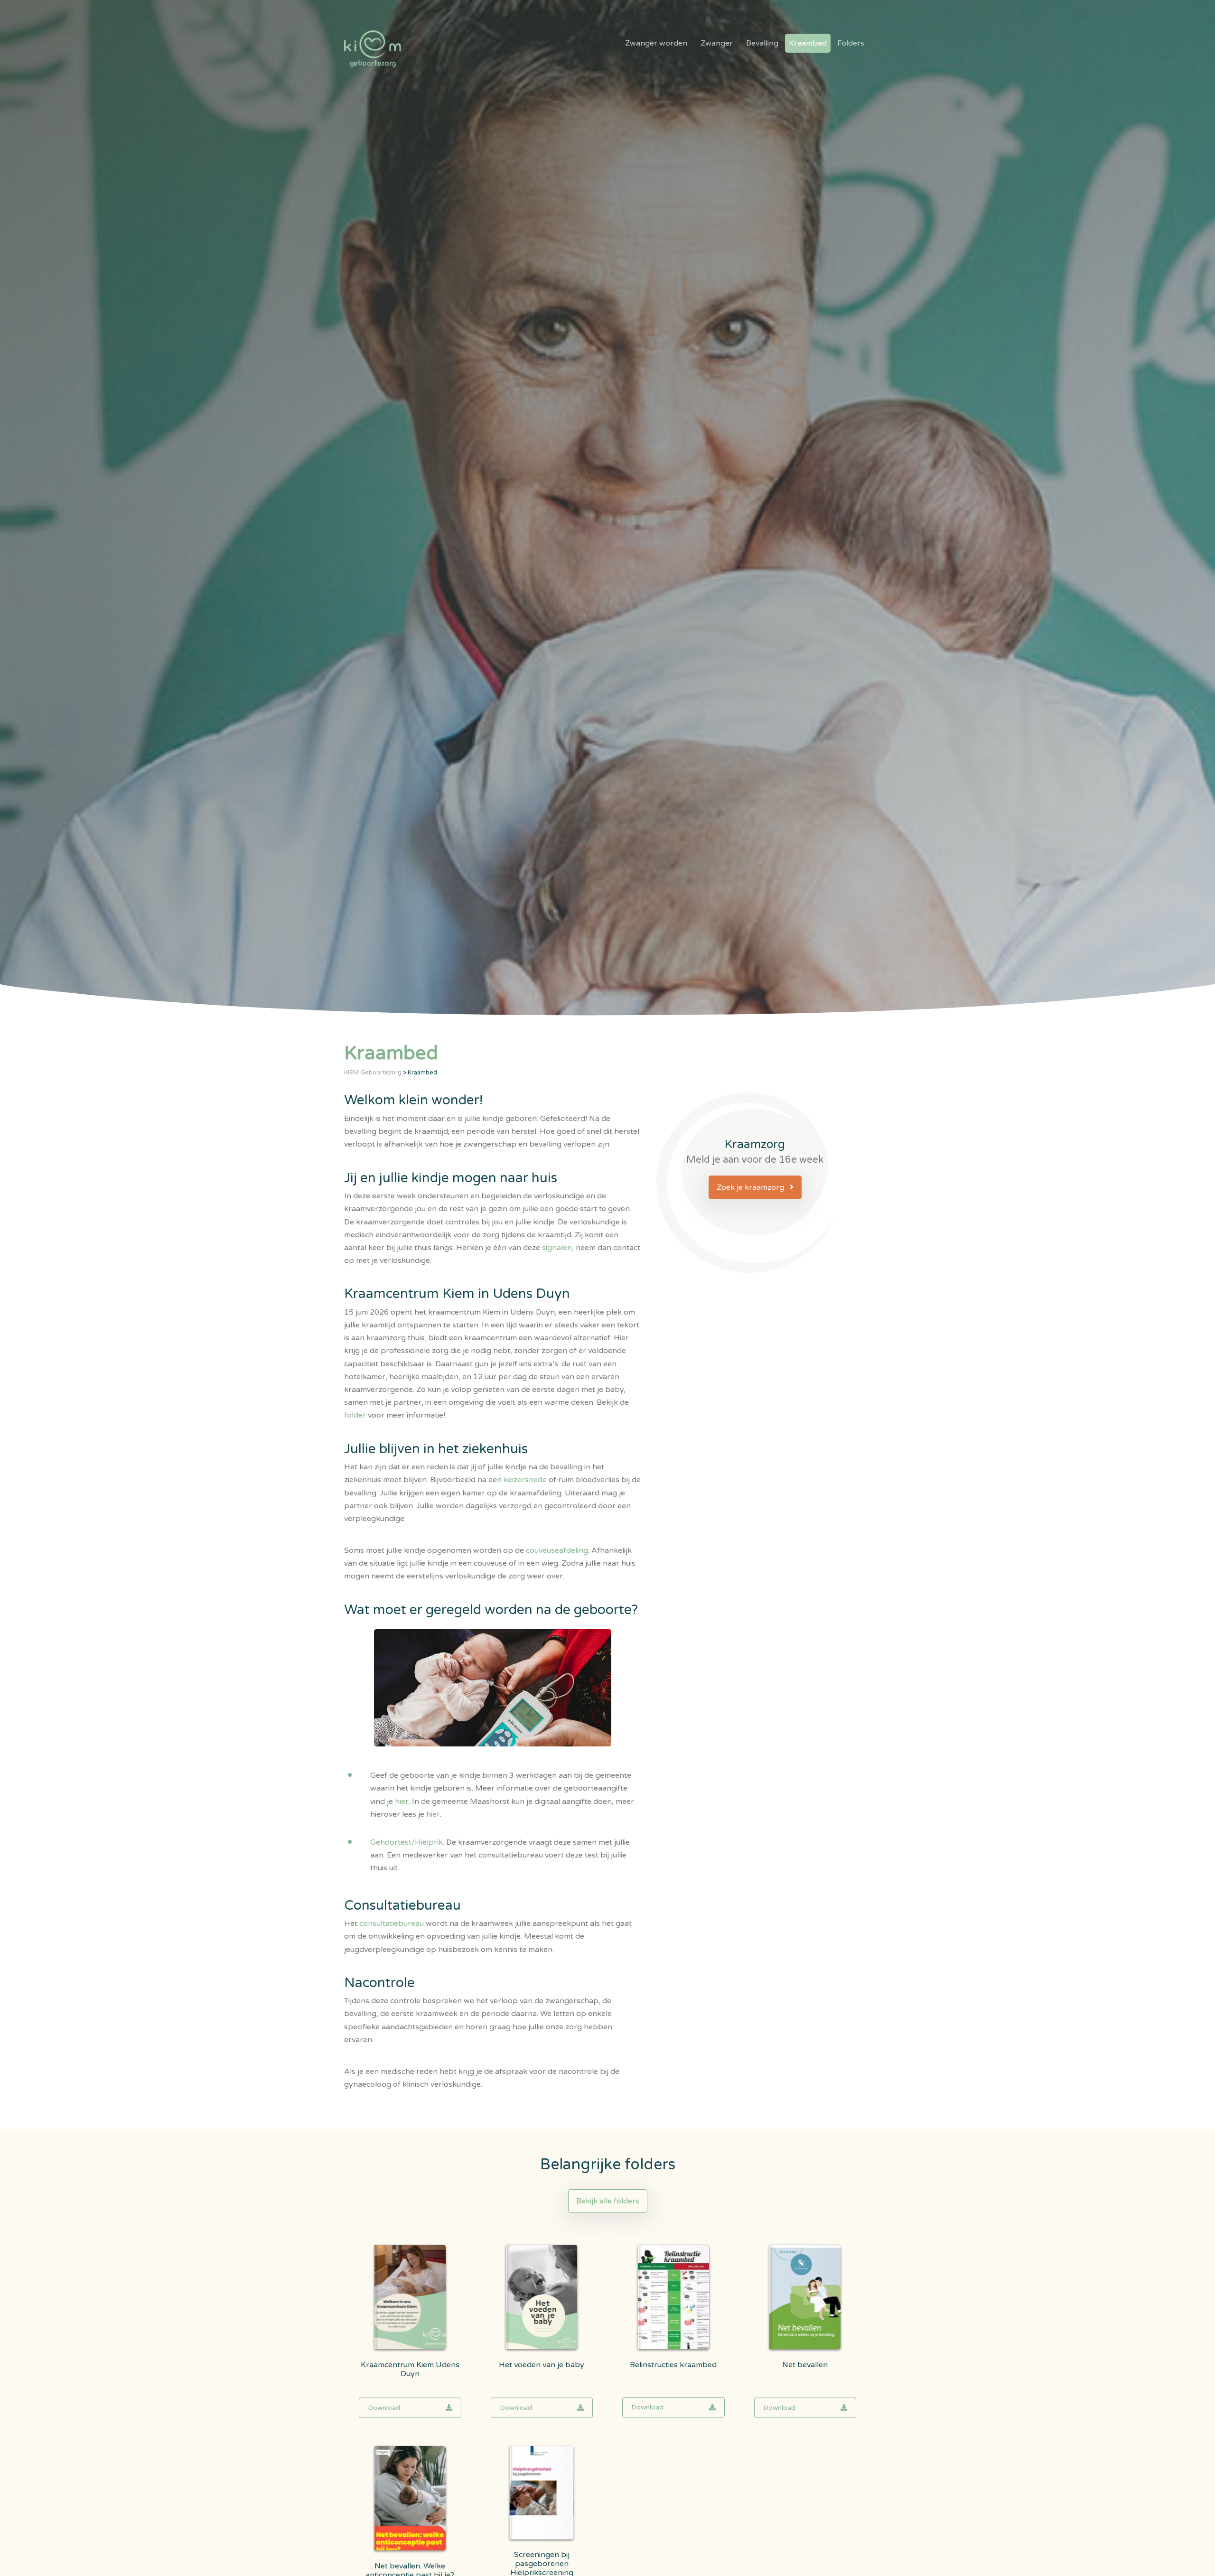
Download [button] (647, 2407)
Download (384, 2408)
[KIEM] (373, 49)
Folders (851, 43)
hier (402, 1801)
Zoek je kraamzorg (751, 1187)
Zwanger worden (656, 43)
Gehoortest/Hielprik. (408, 1842)
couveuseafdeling (557, 1550)
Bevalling (762, 43)
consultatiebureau (392, 1923)
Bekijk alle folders (608, 2201)
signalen (557, 1248)
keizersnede (525, 1480)
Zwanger (717, 43)
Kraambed (808, 43)
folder (356, 1415)
